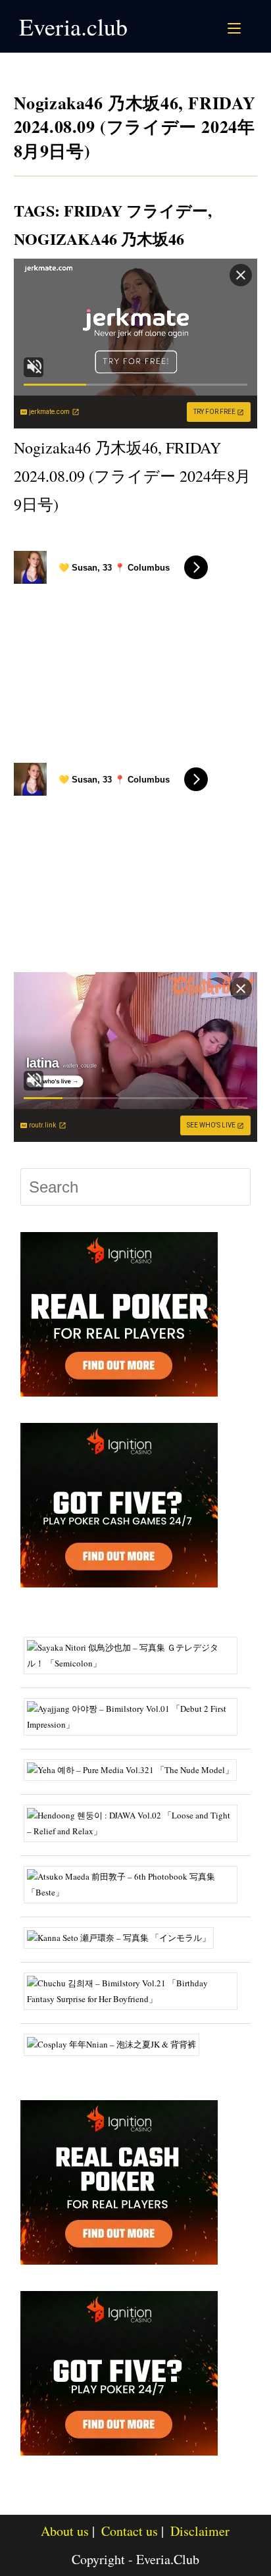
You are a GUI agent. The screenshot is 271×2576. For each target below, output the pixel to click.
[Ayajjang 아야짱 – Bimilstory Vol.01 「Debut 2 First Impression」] (136, 1716)
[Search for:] (250, 26)
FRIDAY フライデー (136, 210)
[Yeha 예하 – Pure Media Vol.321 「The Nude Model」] (135, 1769)
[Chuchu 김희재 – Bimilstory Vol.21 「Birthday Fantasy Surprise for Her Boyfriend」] (136, 1990)
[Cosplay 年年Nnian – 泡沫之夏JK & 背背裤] (116, 2044)
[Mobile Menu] (236, 26)
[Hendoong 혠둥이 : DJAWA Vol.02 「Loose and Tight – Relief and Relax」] (136, 1822)
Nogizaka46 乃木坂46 (99, 239)
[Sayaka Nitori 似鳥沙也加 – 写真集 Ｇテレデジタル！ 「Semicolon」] (136, 1655)
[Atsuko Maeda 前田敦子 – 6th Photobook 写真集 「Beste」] (136, 1883)
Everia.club (73, 26)
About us (65, 2531)
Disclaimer (200, 2531)
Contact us (130, 2531)
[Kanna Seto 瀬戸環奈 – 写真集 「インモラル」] (124, 1937)
